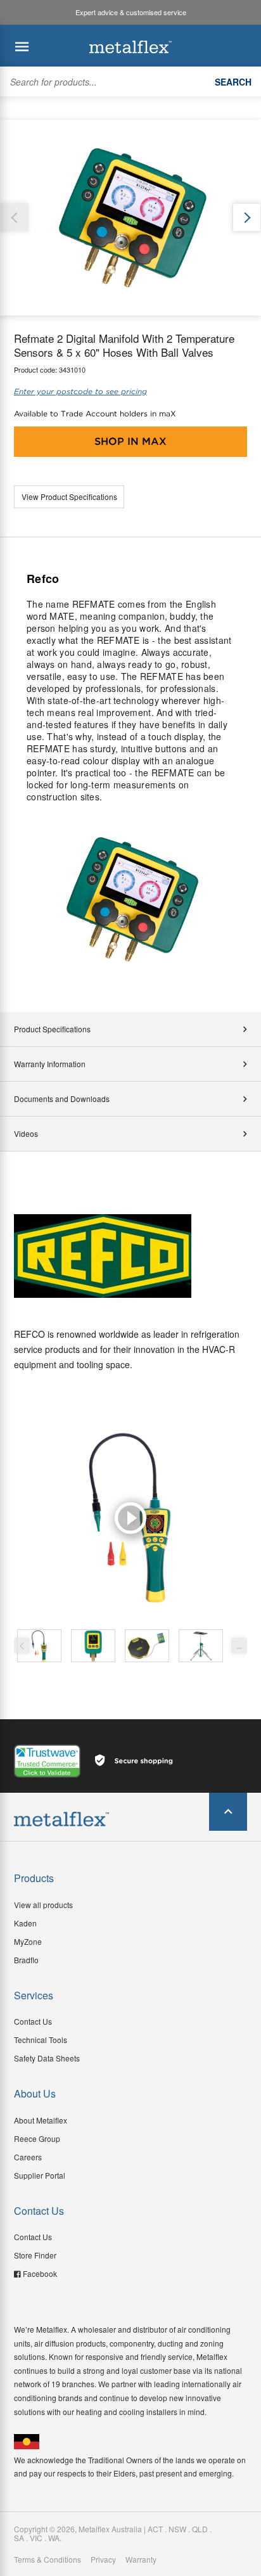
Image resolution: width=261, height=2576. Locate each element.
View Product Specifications (69, 497)
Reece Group (37, 2138)
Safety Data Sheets (47, 2058)
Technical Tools (41, 2040)
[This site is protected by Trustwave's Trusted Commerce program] (47, 1761)
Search (233, 82)
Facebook (40, 2273)
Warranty (141, 2560)
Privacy (103, 2560)
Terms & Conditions (48, 2560)
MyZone (28, 1941)
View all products (43, 1905)
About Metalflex (41, 2120)
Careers (28, 2157)
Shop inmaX (130, 441)
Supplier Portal (40, 2175)
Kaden (25, 1923)
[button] (247, 218)
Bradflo (26, 1960)
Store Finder (35, 2255)
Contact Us (33, 2021)
